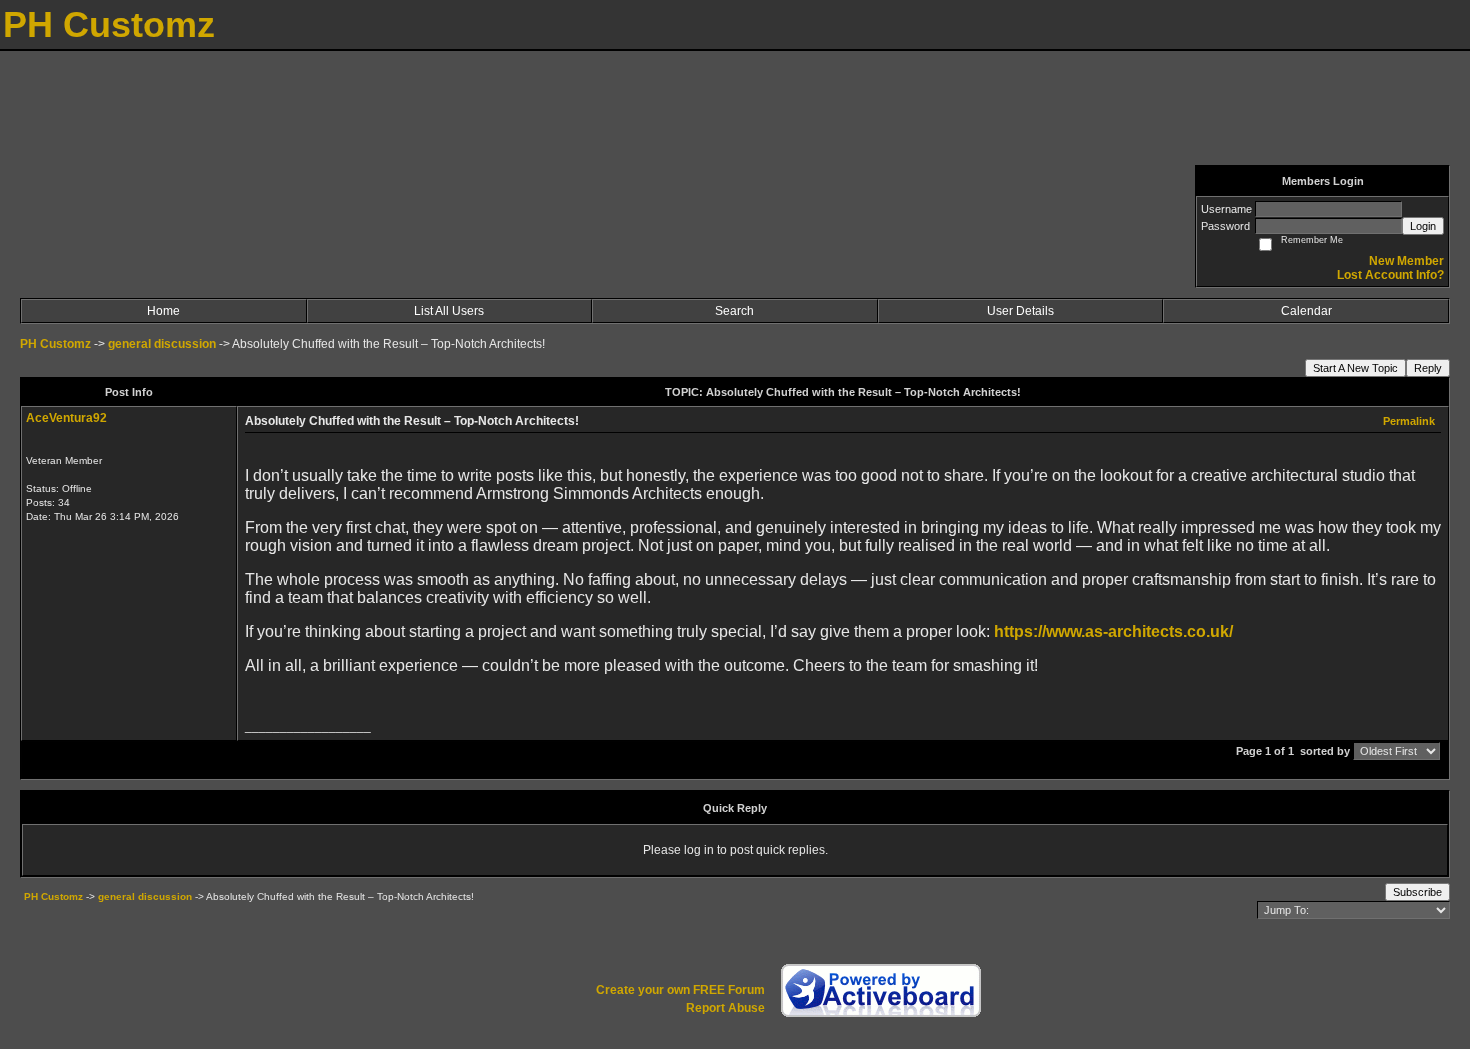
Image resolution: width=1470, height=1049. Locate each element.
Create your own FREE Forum (680, 990)
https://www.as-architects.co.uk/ (1113, 631)
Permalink (1409, 421)
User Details (1020, 311)
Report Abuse (725, 1008)
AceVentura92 (66, 418)
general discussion (163, 344)
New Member (1406, 261)
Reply (1428, 368)
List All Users (449, 311)
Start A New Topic (1355, 368)
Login (1423, 226)
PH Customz (57, 344)
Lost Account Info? (1390, 275)
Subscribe (1417, 892)
